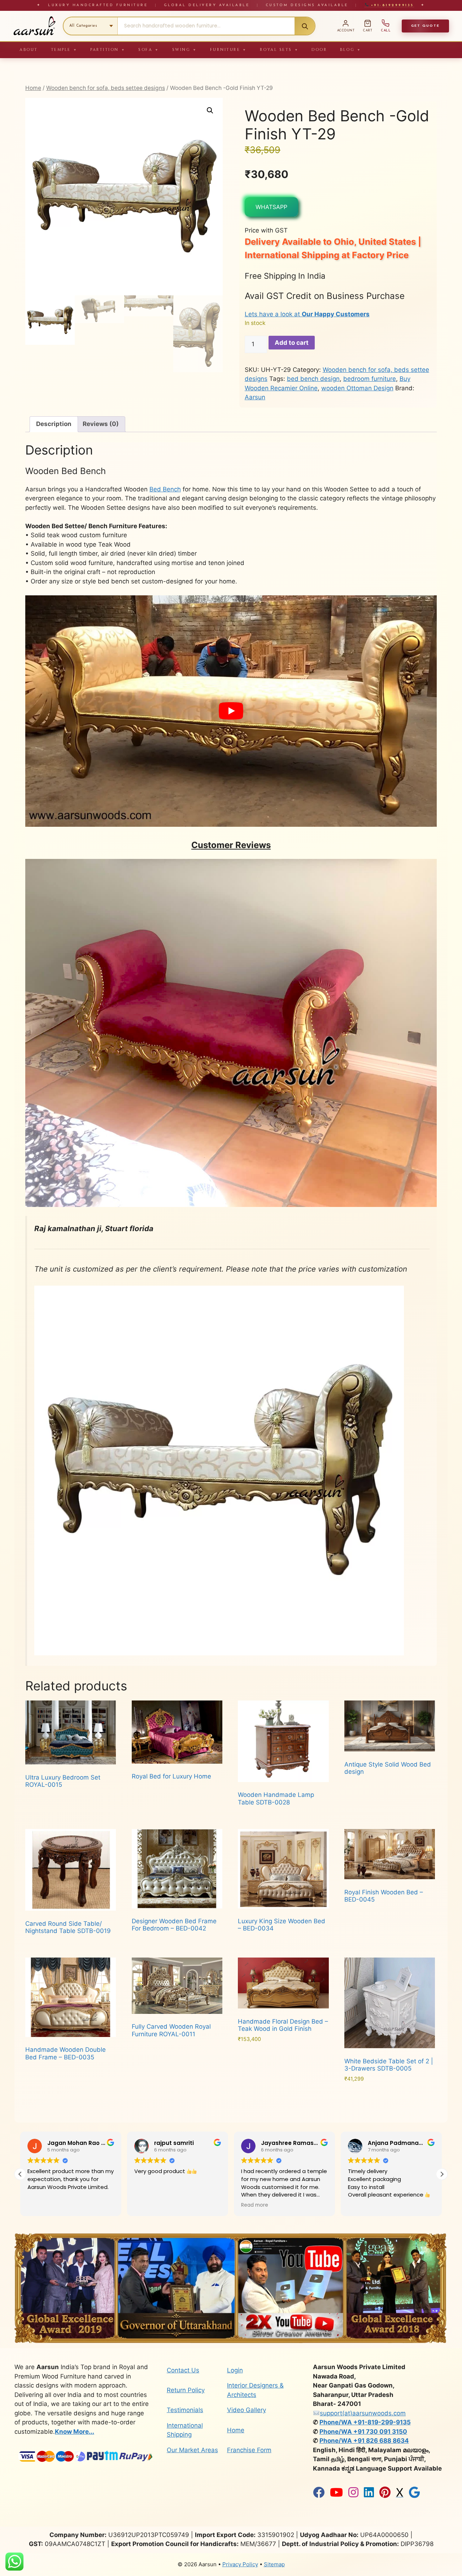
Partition (108, 50)
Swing (185, 50)
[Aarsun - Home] (34, 26)
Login (235, 2370)
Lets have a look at (307, 314)
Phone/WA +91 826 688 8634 (364, 2441)
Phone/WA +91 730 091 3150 (363, 2432)
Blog (351, 50)
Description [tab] (54, 424)
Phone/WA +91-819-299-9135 (365, 2422)
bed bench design (313, 379)
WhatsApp (271, 207)
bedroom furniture (370, 379)
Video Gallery (247, 2410)
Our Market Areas (192, 2450)
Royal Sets (279, 50)
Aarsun (255, 397)
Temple (64, 50)
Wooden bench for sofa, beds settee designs (106, 88)
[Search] (305, 26)
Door (319, 50)
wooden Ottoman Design (357, 388)
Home (33, 88)
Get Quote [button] (425, 26)
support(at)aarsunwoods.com (363, 2413)
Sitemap (274, 2564)
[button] (210, 110)
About (29, 50)
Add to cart (292, 343)
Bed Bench (165, 489)
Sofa (149, 50)
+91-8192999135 (391, 5)
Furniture (228, 50)
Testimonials (185, 2410)
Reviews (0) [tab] (101, 424)
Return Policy (186, 2390)
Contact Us (183, 2370)
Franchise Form (249, 2450)
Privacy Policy (240, 2564)
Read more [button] (148, 2205)
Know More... (75, 2432)
